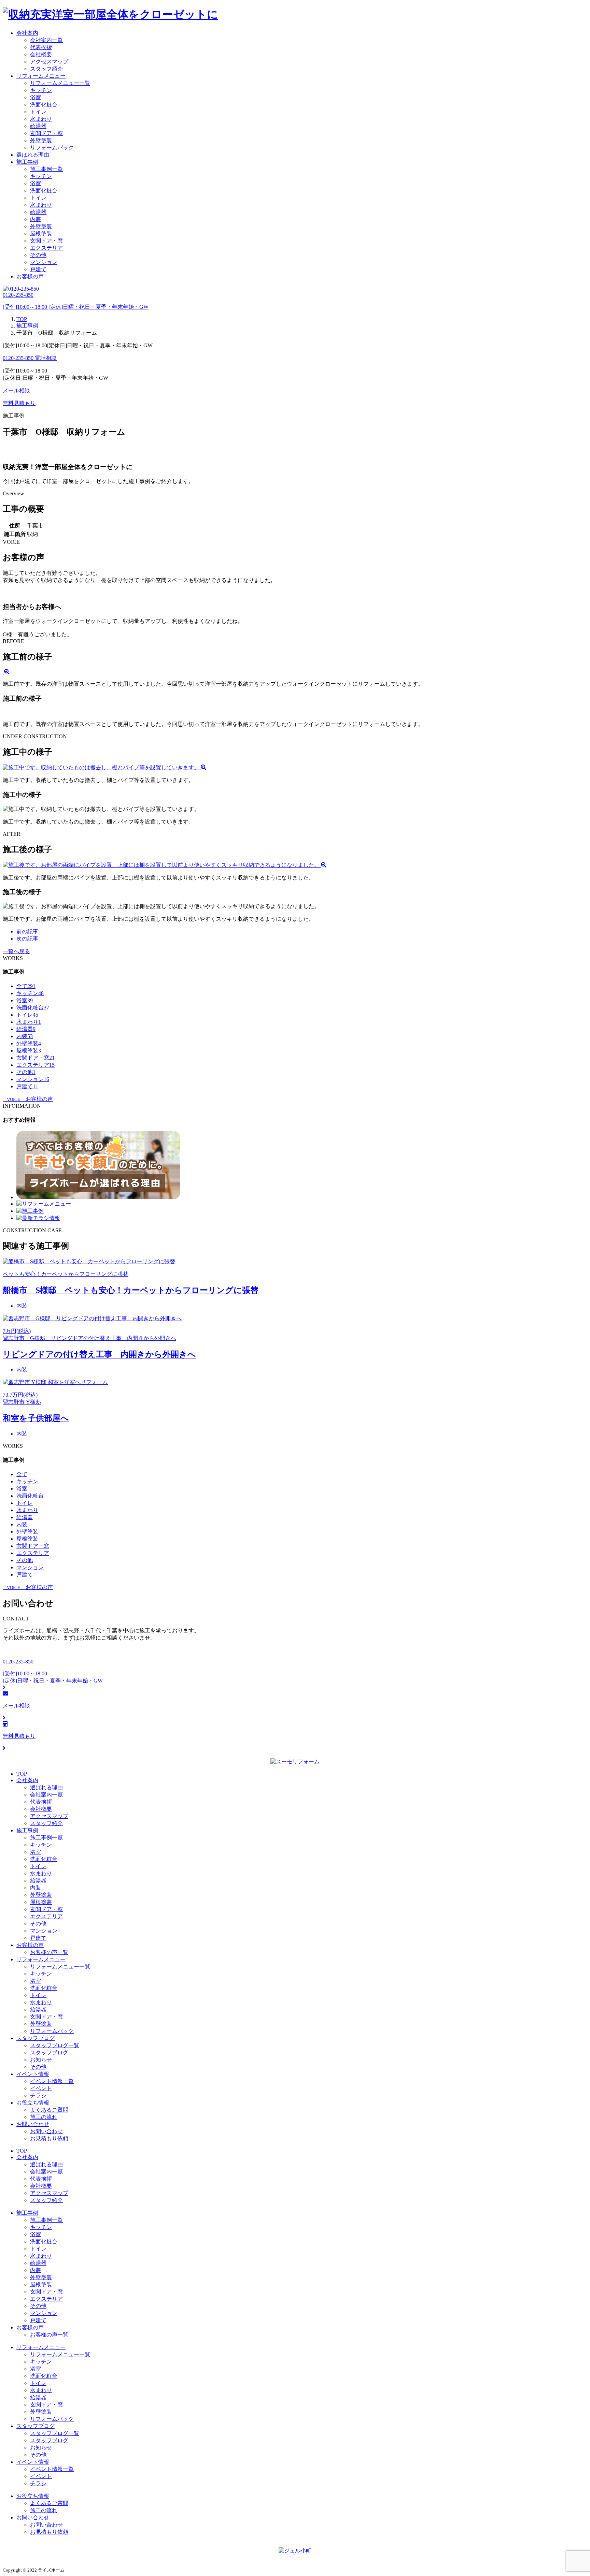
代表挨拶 (41, 47)
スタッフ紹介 (46, 69)
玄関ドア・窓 (46, 133)
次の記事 (27, 939)
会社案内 (27, 33)
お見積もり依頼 (49, 2138)
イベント (41, 2088)
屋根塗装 (41, 234)
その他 (38, 255)
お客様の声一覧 (49, 1952)
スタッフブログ (36, 2038)
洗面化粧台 (44, 105)
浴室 (36, 97)
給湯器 (38, 126)
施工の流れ (44, 2117)
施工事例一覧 (46, 169)
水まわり (41, 119)
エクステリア (46, 248)
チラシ (38, 2095)
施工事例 (27, 162)
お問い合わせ (33, 2124)
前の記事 (27, 932)
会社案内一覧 (46, 40)
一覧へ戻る (16, 951)
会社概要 (41, 54)
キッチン (41, 90)
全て (26, 986)
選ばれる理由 (33, 155)
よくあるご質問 (49, 2110)
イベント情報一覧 (52, 2081)
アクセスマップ (49, 62)
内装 (36, 219)
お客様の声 (30, 276)
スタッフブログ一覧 (55, 2045)
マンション (44, 262)
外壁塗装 (41, 140)
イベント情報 (33, 2074)
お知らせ (41, 2060)
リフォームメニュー (41, 76)
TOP (22, 1774)
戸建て (38, 269)
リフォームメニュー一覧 (60, 83)
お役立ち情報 (33, 2103)
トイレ (38, 112)
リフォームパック (52, 148)
